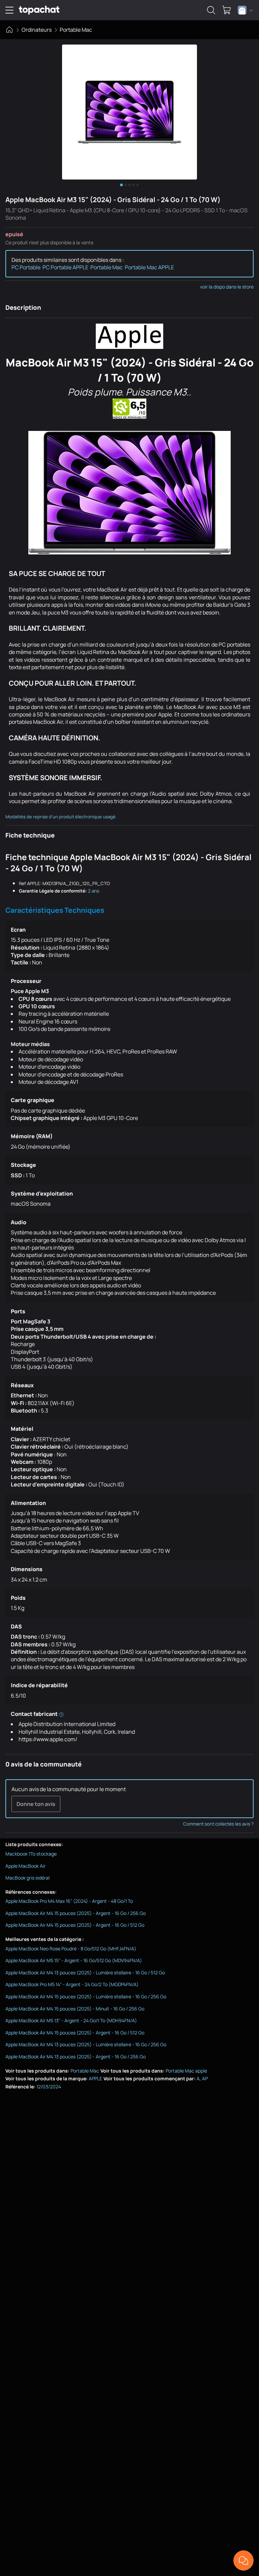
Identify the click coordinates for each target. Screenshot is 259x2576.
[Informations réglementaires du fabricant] (61, 1714)
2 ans (94, 891)
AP (205, 2078)
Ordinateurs (37, 30)
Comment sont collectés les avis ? (218, 1824)
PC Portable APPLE (65, 267)
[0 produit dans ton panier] (227, 10)
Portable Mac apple (186, 2071)
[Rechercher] (211, 10)
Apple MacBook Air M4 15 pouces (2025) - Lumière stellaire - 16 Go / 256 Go (86, 1996)
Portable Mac (76, 30)
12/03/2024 (49, 2087)
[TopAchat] (39, 10)
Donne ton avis (36, 1804)
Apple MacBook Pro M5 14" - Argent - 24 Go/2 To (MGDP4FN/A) (72, 1984)
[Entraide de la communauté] (243, 2560)
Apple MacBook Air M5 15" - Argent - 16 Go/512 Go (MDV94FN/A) (74, 1960)
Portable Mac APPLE (149, 267)
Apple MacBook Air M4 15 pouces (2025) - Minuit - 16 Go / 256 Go (75, 2009)
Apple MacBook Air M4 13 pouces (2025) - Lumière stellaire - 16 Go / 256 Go (86, 2044)
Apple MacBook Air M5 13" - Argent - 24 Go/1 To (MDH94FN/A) (71, 2020)
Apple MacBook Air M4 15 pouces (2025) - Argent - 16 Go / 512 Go (75, 1925)
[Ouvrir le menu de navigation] (9, 10)
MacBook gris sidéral (27, 1878)
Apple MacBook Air (25, 1866)
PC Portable (26, 267)
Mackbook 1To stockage (31, 1854)
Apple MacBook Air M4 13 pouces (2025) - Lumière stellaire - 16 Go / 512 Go (85, 1972)
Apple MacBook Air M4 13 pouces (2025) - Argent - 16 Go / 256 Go (76, 2057)
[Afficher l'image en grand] (129, 112)
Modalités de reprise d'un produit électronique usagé (61, 817)
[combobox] (245, 10)
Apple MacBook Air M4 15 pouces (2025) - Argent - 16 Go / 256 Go (76, 1913)
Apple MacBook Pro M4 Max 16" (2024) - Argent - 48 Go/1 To (69, 1901)
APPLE (95, 2078)
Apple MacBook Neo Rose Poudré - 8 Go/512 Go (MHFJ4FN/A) (71, 1949)
